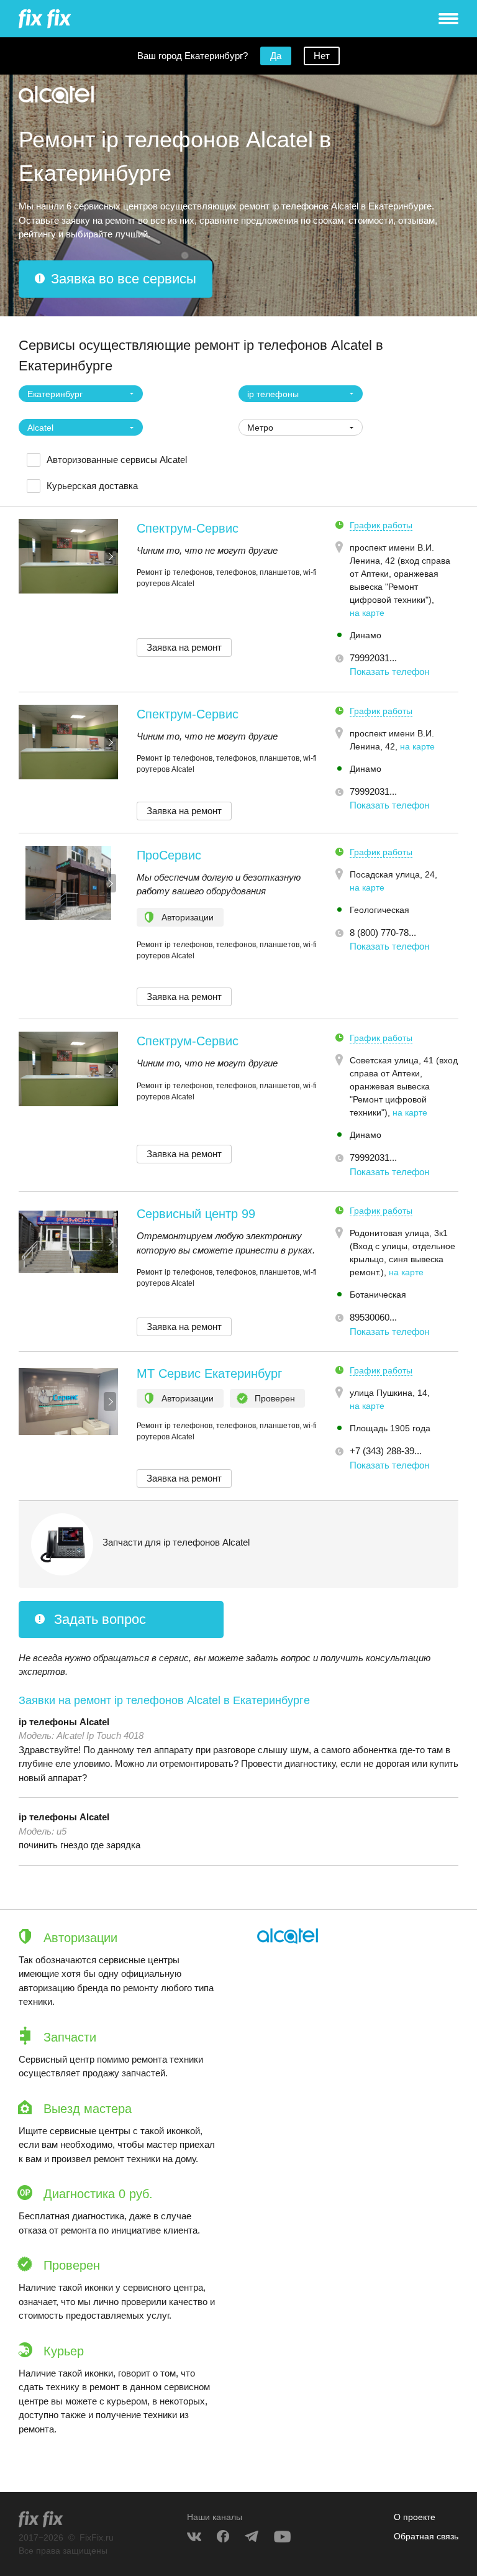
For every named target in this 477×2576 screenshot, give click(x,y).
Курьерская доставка (92, 486)
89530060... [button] (373, 1317)
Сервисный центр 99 (196, 1214)
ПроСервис (169, 855)
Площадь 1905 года (390, 1428)
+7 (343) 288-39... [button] (386, 1451)
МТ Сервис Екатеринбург (209, 1373)
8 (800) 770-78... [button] (383, 933)
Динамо (366, 635)
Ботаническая (378, 1295)
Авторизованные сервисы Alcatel (117, 460)
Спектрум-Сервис (188, 528)
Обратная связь (426, 2536)
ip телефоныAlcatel (64, 1722)
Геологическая (379, 910)
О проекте (415, 2517)
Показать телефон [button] (389, 672)
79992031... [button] (373, 658)
